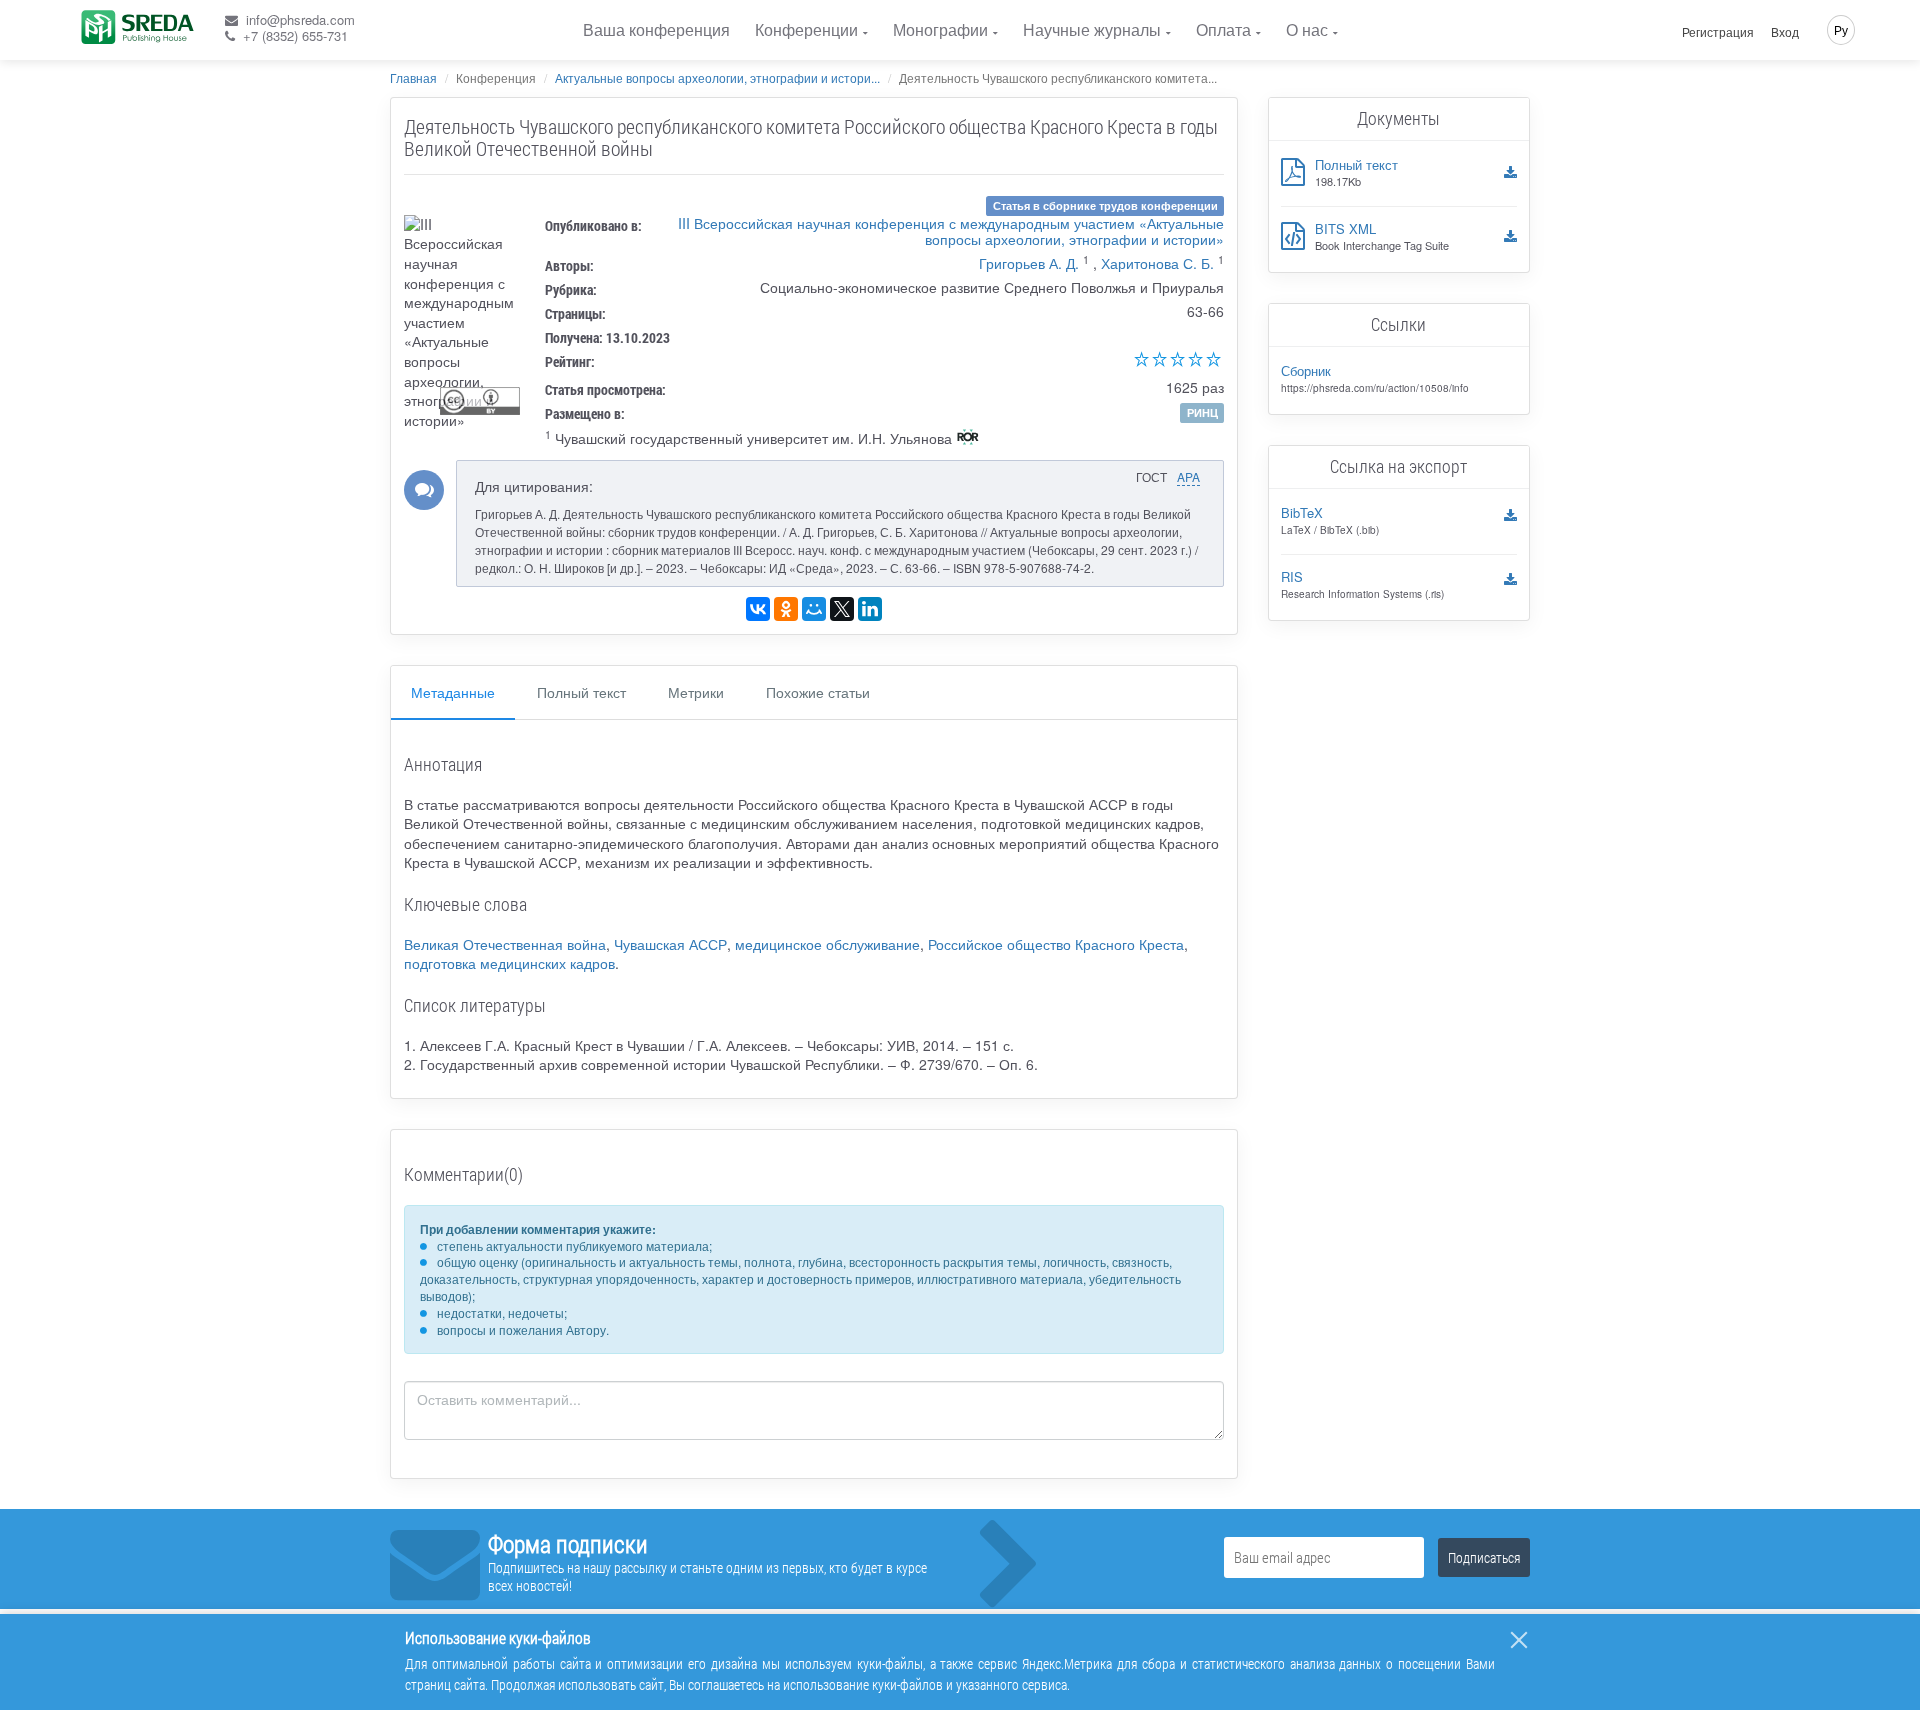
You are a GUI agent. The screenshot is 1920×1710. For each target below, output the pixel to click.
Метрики (696, 692)
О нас (1307, 29)
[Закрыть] (1519, 1640)
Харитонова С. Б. (1157, 263)
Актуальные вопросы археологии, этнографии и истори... (717, 77)
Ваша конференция (656, 29)
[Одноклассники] (786, 609)
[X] (842, 609)
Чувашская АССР (670, 944)
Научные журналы (1092, 29)
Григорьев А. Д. (1029, 263)
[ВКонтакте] (758, 609)
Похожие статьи (818, 692)
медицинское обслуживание (827, 944)
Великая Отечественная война (505, 944)
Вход (1785, 32)
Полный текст (581, 692)
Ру (1841, 29)
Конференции (806, 29)
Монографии (940, 29)
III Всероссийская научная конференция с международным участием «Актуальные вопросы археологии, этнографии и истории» (951, 231)
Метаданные (453, 692)
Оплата (1223, 29)
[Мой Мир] (814, 609)
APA (1188, 476)
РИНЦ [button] (1202, 412)
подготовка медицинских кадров (509, 963)
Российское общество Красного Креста (1056, 944)
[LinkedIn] (870, 609)
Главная (413, 77)
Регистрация (1718, 32)
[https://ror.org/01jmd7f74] (968, 439)
